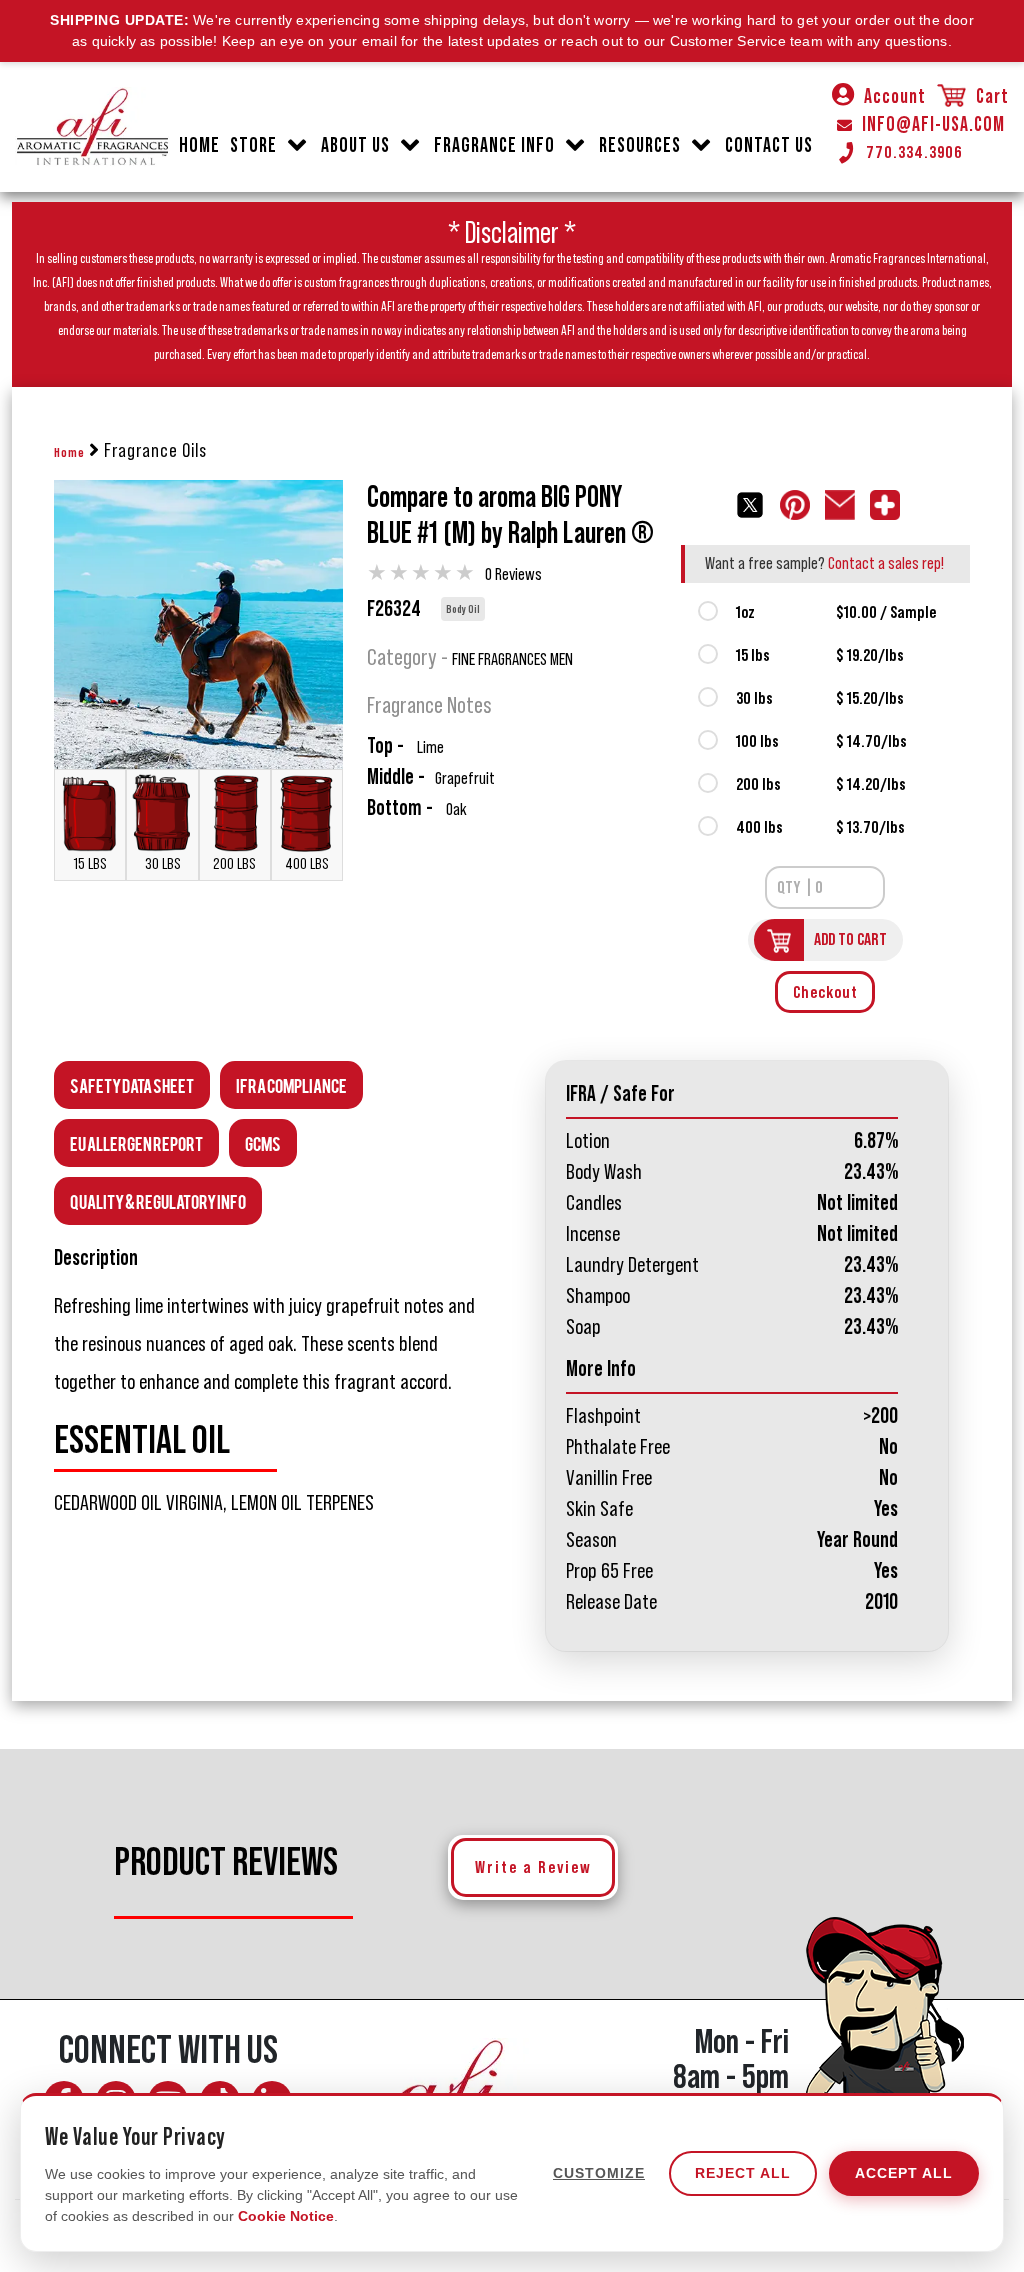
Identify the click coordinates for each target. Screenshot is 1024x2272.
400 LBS (307, 864)
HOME (199, 146)
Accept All (904, 2173)
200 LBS (234, 864)
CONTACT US (769, 146)
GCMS (263, 1142)
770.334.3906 (914, 152)
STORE (253, 146)
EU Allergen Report (136, 1142)
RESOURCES (640, 146)
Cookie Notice (286, 2216)
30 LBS (163, 864)
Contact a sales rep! (886, 563)
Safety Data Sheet (132, 1084)
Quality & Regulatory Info (158, 1200)
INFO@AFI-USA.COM (933, 125)
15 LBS (90, 864)
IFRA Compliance (291, 1084)
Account (895, 97)
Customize (599, 2173)
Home (69, 453)
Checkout (825, 992)
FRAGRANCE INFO (494, 146)
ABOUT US (355, 146)
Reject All (743, 2173)
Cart (990, 97)
